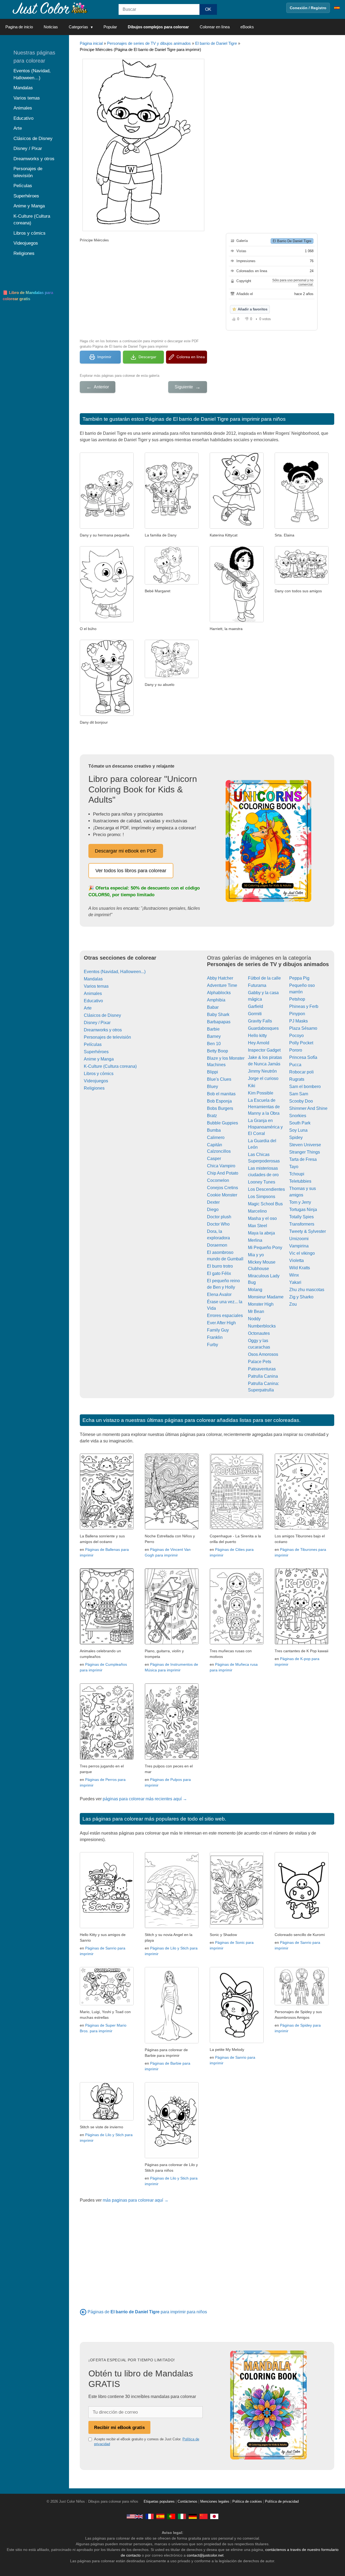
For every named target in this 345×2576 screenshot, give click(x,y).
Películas (93, 1044)
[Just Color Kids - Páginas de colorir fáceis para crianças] (171, 2516)
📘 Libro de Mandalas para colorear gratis (28, 296)
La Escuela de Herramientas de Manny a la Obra (264, 1107)
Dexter (213, 1202)
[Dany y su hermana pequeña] (107, 527)
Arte (88, 1008)
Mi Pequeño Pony (265, 1248)
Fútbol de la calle (264, 978)
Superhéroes (96, 1052)
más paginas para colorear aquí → (136, 2200)
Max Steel (258, 1226)
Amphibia (216, 1000)
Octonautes (259, 1333)
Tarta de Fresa (303, 1159)
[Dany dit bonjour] (107, 714)
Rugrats (297, 1079)
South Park (300, 1123)
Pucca (295, 1065)
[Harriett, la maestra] (237, 621)
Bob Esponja (219, 1101)
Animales (93, 993)
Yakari (295, 1282)
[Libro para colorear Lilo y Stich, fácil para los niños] (172, 2157)
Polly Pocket (301, 1043)
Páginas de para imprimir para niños (147, 2312)
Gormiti (255, 1014)
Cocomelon (218, 1180)
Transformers (302, 1224)
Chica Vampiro (221, 1166)
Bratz (212, 1116)
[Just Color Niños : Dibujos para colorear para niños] (50, 8)
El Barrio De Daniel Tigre (292, 241)
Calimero (216, 1138)
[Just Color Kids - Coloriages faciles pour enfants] (150, 2516)
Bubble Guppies (222, 1123)
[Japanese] (214, 2516)
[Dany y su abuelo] (172, 677)
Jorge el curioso (263, 1078)
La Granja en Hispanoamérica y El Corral (265, 1127)
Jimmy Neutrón (262, 1071)
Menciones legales (215, 2502)
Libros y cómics (99, 1074)
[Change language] (337, 8)
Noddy (254, 1319)
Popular (110, 27)
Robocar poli (301, 1072)
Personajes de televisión (107, 1037)
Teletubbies (300, 1181)
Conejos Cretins (222, 1188)
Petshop (297, 999)
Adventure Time (222, 985)
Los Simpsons (262, 1197)
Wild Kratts (300, 1268)
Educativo (93, 1001)
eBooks (247, 27)
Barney (214, 1036)
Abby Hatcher (220, 978)
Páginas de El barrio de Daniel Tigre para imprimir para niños (215, 419)
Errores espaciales (225, 1316)
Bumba (214, 1130)
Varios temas (96, 986)
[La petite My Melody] (237, 2042)
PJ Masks (299, 1021)
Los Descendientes (266, 1189)
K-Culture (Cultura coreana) (110, 1066)
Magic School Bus (265, 1204)
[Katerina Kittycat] (237, 527)
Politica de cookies (247, 2502)
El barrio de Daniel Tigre (216, 43)
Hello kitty (257, 1036)
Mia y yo (256, 1255)
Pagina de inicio (19, 27)
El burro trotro (220, 1266)
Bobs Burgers (220, 1108)
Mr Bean (256, 1311)
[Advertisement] (143, 290)
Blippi (213, 1072)
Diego (213, 1210)
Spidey (296, 1138)
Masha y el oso (262, 1218)
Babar (213, 1007)
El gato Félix (219, 1273)
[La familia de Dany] (172, 527)
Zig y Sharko (301, 1297)
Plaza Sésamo (303, 1028)
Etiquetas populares (159, 2502)
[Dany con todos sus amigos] (302, 583)
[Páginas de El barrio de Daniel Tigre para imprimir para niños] (83, 2312)
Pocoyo (296, 1036)
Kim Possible (261, 1093)
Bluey (213, 1087)
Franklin (215, 1337)
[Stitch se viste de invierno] (107, 2119)
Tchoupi (297, 1174)
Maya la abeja (261, 1233)
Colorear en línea (215, 27)
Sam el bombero (305, 1087)
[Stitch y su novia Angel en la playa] (172, 1927)
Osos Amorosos (263, 1354)
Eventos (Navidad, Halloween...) (115, 972)
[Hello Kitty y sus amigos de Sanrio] (107, 1927)
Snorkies (298, 1116)
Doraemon (217, 1245)
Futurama (257, 985)
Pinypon (297, 1014)
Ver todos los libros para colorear (131, 871)
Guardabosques (263, 1028)
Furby (213, 1345)
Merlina (255, 1240)
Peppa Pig (299, 978)
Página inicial (91, 43)
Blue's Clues (219, 1079)
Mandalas (93, 979)
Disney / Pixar (97, 1023)
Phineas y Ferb (304, 1006)
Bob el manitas (221, 1094)
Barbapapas (219, 1022)
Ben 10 (214, 1044)
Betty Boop (218, 1051)
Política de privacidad (282, 2502)
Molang (255, 1290)
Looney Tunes (262, 1182)
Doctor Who (218, 1224)
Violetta (296, 1260)
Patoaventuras (262, 1369)
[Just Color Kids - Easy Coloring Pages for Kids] (135, 2516)
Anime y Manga (99, 1059)
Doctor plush (219, 1217)
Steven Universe (305, 1145)
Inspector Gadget (264, 1050)
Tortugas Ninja (303, 1210)
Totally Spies (301, 1217)
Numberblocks (262, 1326)
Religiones (94, 1088)
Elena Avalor (219, 1294)
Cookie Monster (222, 1195)
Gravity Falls (260, 1021)
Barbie (213, 1029)
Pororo (296, 1050)
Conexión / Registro (308, 8)
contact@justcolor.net (205, 2555)
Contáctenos (187, 2502)
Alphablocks (219, 993)
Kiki (252, 1086)
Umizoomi (299, 1239)
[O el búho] (107, 621)
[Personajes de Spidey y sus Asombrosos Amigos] (302, 2004)
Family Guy (218, 1330)
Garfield (256, 1006)
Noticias (51, 27)
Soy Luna (298, 1130)
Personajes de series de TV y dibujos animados (149, 43)
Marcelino (257, 1211)
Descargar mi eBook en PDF (126, 851)
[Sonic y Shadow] (237, 1927)
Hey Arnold (259, 1043)
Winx (294, 1275)
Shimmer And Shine (308, 1108)
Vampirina (299, 1246)
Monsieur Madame (266, 1297)
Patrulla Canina (263, 1376)
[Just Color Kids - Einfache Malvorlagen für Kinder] (193, 2516)
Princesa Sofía (303, 1057)
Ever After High (221, 1323)
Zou (293, 1304)
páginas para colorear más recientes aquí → (145, 1799)
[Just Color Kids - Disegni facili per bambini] (182, 2516)
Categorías (78, 27)
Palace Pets (260, 1362)
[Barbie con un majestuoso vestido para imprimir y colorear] (172, 2042)
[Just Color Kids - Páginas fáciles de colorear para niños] (160, 2516)
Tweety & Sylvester (308, 1231)
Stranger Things (305, 1152)
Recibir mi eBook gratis (119, 2427)
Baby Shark (218, 1015)
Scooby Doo (301, 1101)
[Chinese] (203, 2516)
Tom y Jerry (300, 1202)
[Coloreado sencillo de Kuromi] (302, 1927)
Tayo (294, 1167)
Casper (214, 1159)
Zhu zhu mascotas (307, 1290)
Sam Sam (299, 1094)
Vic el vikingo (302, 1253)
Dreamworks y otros (103, 1030)
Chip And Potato (223, 1173)
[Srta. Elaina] (302, 527)
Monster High (261, 1304)
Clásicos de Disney (102, 1015)
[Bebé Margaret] (172, 583)
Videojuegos (96, 1081)
